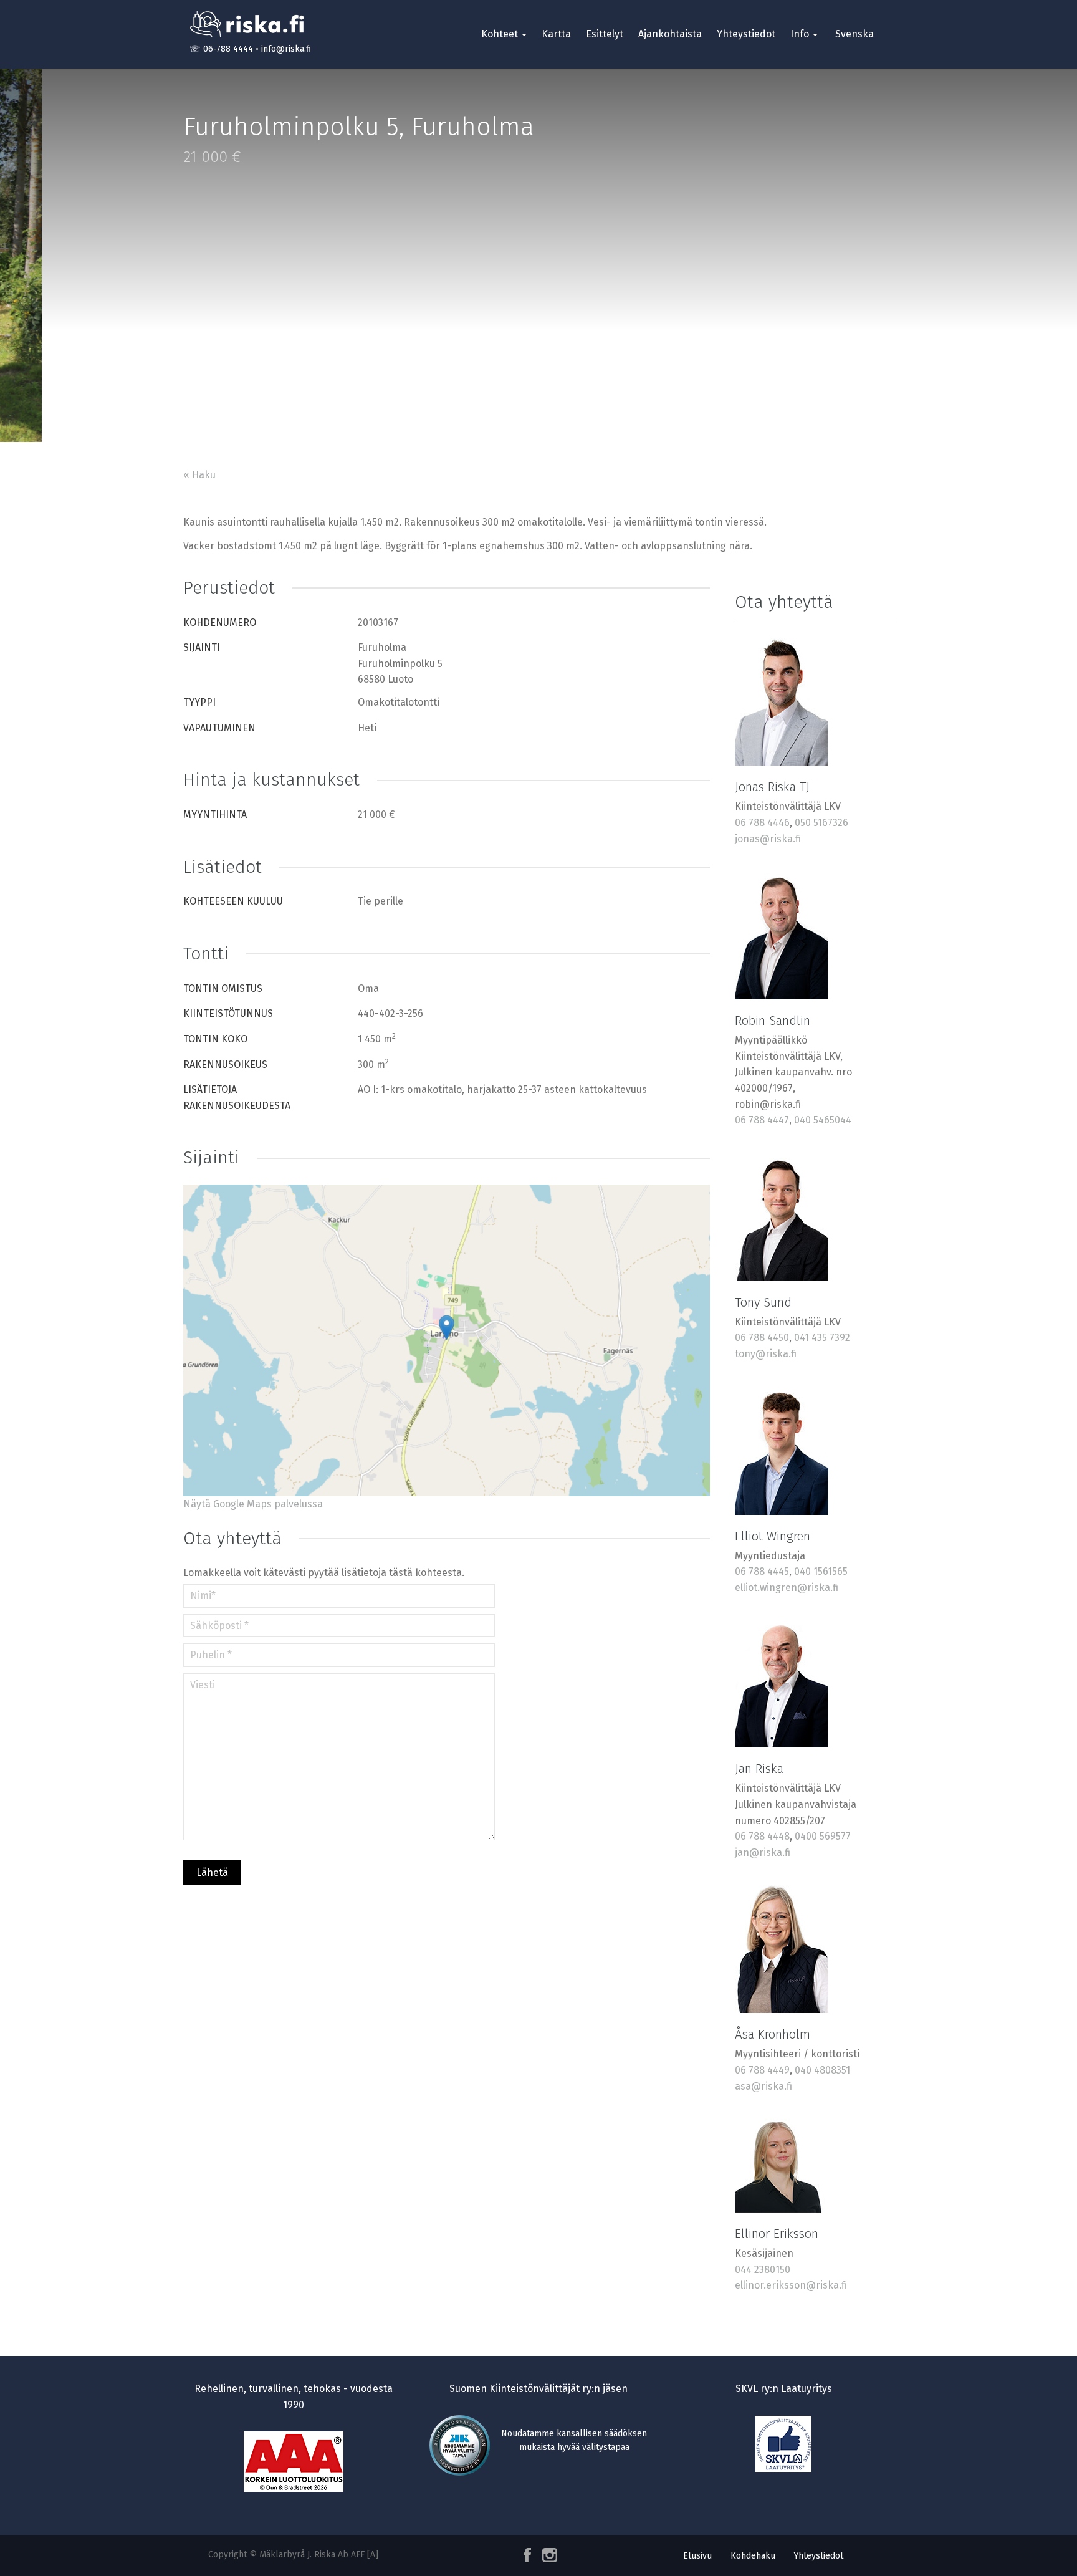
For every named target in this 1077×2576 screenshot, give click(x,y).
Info (801, 34)
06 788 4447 (762, 1120)
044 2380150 (763, 2270)
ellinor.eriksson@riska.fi (791, 2285)
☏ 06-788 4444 (221, 49)
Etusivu (697, 2556)
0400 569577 (823, 1836)
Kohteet (501, 34)
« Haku (199, 475)
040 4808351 (822, 2070)
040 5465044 (823, 1120)
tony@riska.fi (766, 1354)
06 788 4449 (762, 2070)
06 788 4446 (762, 823)
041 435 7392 (822, 1338)
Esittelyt (605, 34)
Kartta (556, 34)
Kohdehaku (753, 2556)
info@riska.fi (286, 49)
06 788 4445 (762, 1571)
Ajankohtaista (670, 34)
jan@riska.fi (763, 1853)
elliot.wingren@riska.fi (787, 1588)
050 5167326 (821, 823)
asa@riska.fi (763, 2086)
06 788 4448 (762, 1836)
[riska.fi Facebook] (529, 2555)
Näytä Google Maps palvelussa (253, 1504)
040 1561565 (821, 1571)
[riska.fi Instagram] (547, 2555)
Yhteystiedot (746, 34)
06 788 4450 (762, 1338)
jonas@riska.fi (768, 839)
